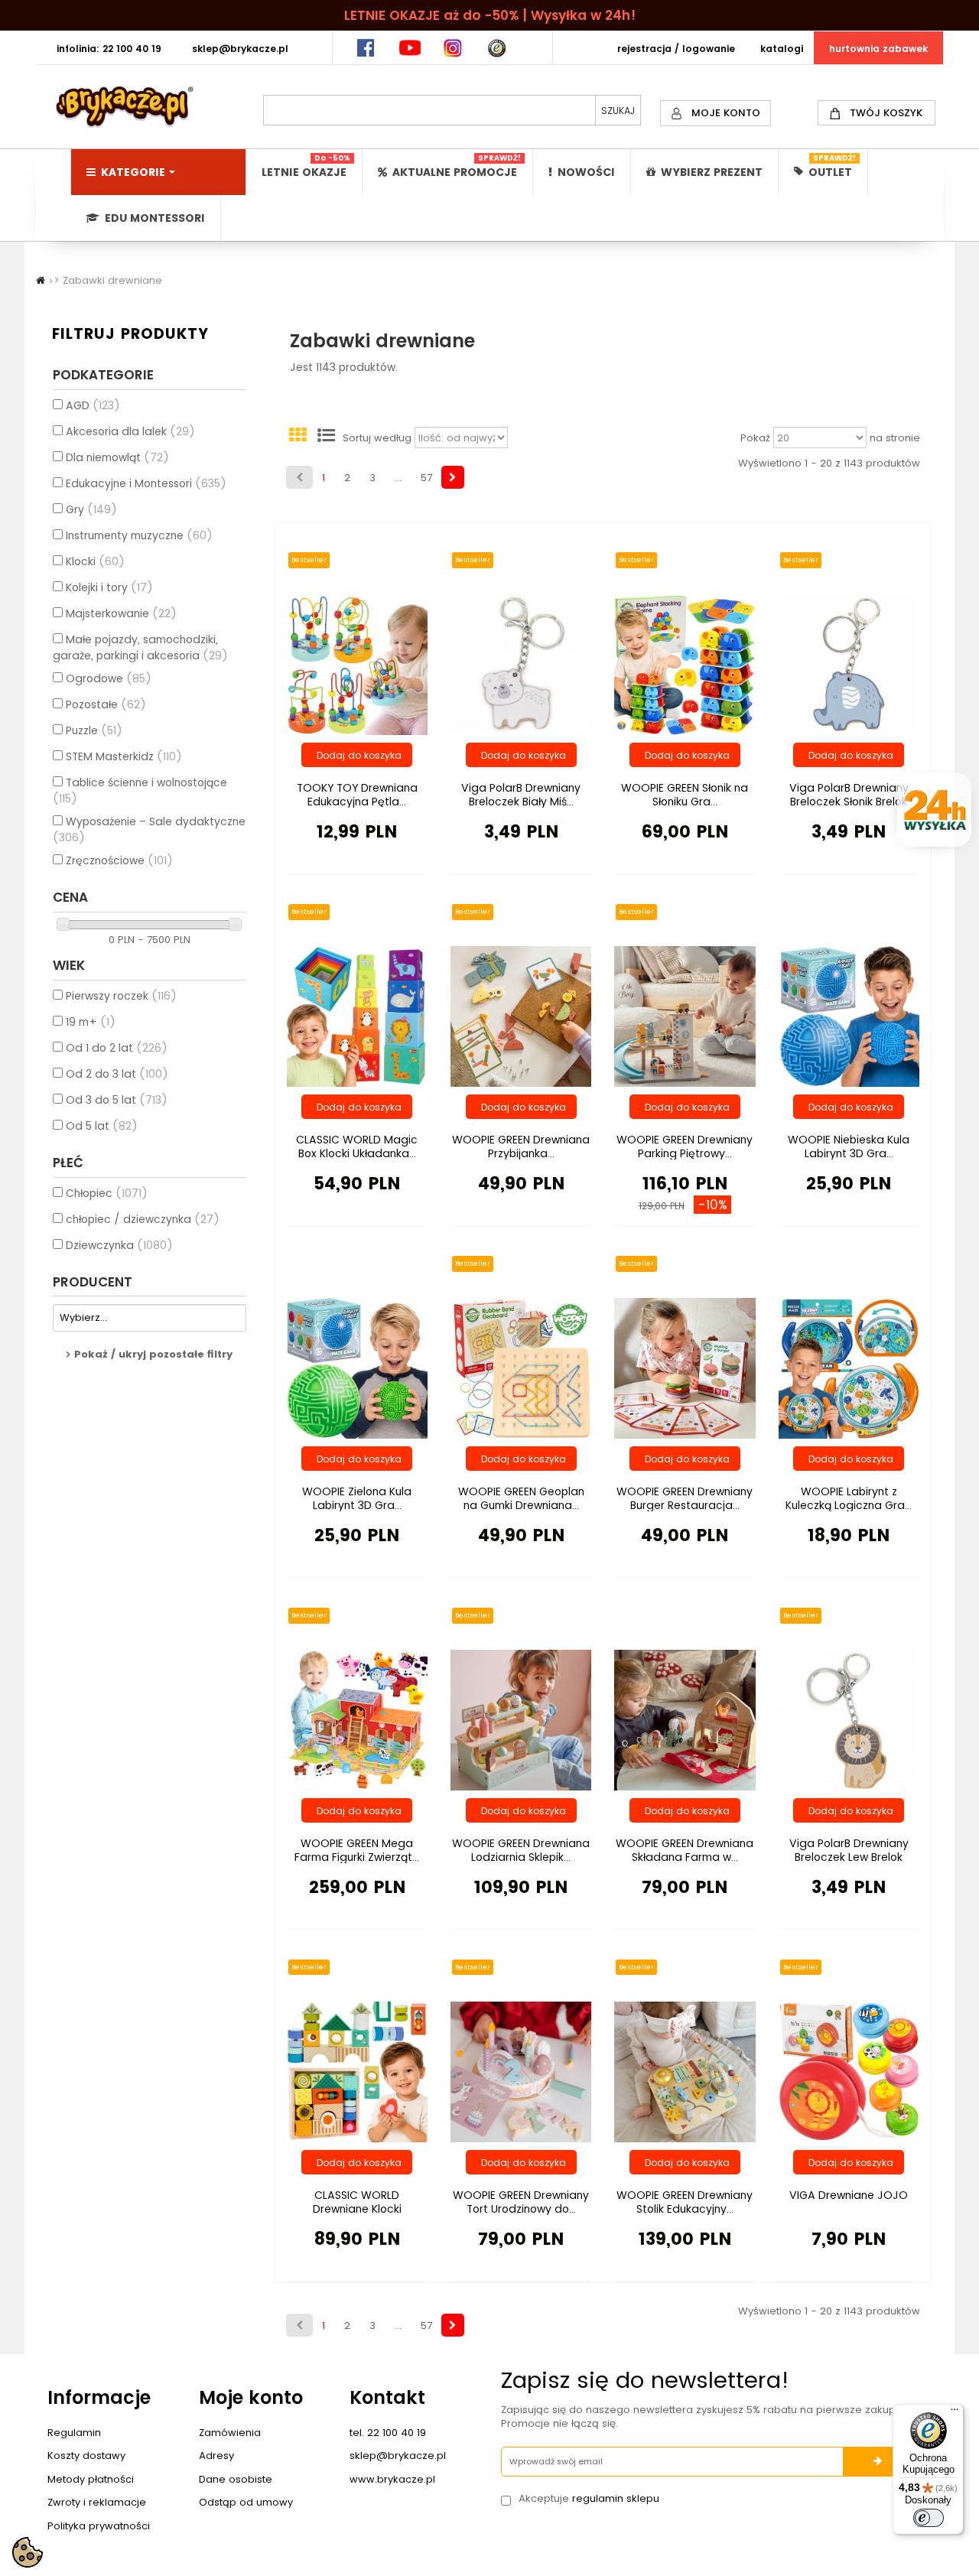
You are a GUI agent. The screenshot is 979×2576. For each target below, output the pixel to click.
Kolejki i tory (109, 587)
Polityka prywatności (99, 2526)
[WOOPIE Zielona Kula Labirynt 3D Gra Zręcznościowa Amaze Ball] (357, 1367)
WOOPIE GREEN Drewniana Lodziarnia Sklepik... (521, 1850)
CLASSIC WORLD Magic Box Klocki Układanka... (357, 1147)
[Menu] (955, 2413)
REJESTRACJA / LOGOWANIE (676, 49)
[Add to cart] (357, 755)
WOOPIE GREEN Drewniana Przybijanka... (521, 1147)
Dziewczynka (119, 1245)
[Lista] (327, 438)
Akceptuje (589, 2499)
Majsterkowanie (121, 613)
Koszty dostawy (86, 2456)
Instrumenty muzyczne (139, 535)
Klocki (95, 561)
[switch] (929, 2518)
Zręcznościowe (119, 860)
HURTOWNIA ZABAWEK (878, 49)
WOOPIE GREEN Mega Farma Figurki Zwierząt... (357, 1850)
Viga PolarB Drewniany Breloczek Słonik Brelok (849, 795)
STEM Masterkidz (124, 756)
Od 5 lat (102, 1126)
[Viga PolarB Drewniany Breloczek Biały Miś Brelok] (521, 664)
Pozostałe (106, 704)
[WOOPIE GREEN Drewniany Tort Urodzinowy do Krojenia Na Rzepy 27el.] (521, 2071)
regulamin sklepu (616, 2498)
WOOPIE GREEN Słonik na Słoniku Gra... (685, 795)
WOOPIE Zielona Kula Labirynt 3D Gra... (357, 1498)
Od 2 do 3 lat (117, 1074)
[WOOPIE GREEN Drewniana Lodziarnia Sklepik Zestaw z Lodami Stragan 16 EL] (521, 1719)
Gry (91, 509)
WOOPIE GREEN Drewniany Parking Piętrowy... (685, 1147)
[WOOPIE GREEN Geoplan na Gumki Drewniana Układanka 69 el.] (521, 1367)
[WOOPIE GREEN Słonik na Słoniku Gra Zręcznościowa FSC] (685, 664)
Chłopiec (107, 1193)
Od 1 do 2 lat (117, 1048)
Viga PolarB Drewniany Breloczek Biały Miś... (521, 795)
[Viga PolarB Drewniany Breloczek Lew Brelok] (849, 1719)
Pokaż (755, 438)
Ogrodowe (109, 678)
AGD (93, 405)
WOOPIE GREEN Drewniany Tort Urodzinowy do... (521, 2202)
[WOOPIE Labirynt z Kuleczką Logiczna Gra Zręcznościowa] (849, 1367)
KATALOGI (782, 49)
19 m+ (91, 1022)
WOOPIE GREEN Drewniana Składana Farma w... (685, 1850)
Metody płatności (91, 2479)
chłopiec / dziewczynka (143, 1219)
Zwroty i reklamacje (97, 2502)
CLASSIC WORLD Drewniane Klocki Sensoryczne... (357, 2209)
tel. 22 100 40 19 (388, 2433)
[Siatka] (298, 438)
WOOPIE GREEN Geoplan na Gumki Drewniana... (521, 1498)
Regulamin (74, 2433)
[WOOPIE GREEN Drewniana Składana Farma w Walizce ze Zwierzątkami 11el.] (685, 1719)
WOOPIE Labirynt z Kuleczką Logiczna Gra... (849, 1498)
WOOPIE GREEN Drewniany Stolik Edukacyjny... (685, 2202)
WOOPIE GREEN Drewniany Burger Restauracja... (685, 1498)
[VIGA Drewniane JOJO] (849, 2071)
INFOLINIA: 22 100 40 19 (109, 49)
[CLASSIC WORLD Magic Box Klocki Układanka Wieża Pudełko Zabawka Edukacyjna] (357, 1016)
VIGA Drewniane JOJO (849, 2195)
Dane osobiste (236, 2479)
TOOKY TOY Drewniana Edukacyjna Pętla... (357, 795)
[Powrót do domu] (41, 280)
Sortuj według (377, 438)
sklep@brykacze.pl (398, 2456)
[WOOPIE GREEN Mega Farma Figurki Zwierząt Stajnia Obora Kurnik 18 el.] (357, 1719)
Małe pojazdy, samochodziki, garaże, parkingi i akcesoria (140, 647)
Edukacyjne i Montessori (146, 483)
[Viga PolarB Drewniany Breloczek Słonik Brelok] (849, 664)
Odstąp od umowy (246, 2502)
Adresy (216, 2456)
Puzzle (94, 730)
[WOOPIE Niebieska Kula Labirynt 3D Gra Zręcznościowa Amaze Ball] (849, 1016)
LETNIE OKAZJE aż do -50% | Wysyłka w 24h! (490, 15)
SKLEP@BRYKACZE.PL (240, 49)
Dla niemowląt (117, 457)
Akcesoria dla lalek (130, 431)
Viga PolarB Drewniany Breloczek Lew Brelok (849, 1850)
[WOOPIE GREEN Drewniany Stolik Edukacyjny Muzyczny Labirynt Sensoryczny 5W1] (685, 2071)
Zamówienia (230, 2433)
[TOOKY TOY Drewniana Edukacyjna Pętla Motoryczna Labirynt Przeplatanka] (357, 664)
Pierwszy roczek (121, 996)
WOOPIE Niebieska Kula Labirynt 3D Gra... (849, 1147)
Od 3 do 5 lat (117, 1100)
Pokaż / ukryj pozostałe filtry (153, 1354)
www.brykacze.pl (392, 2479)
